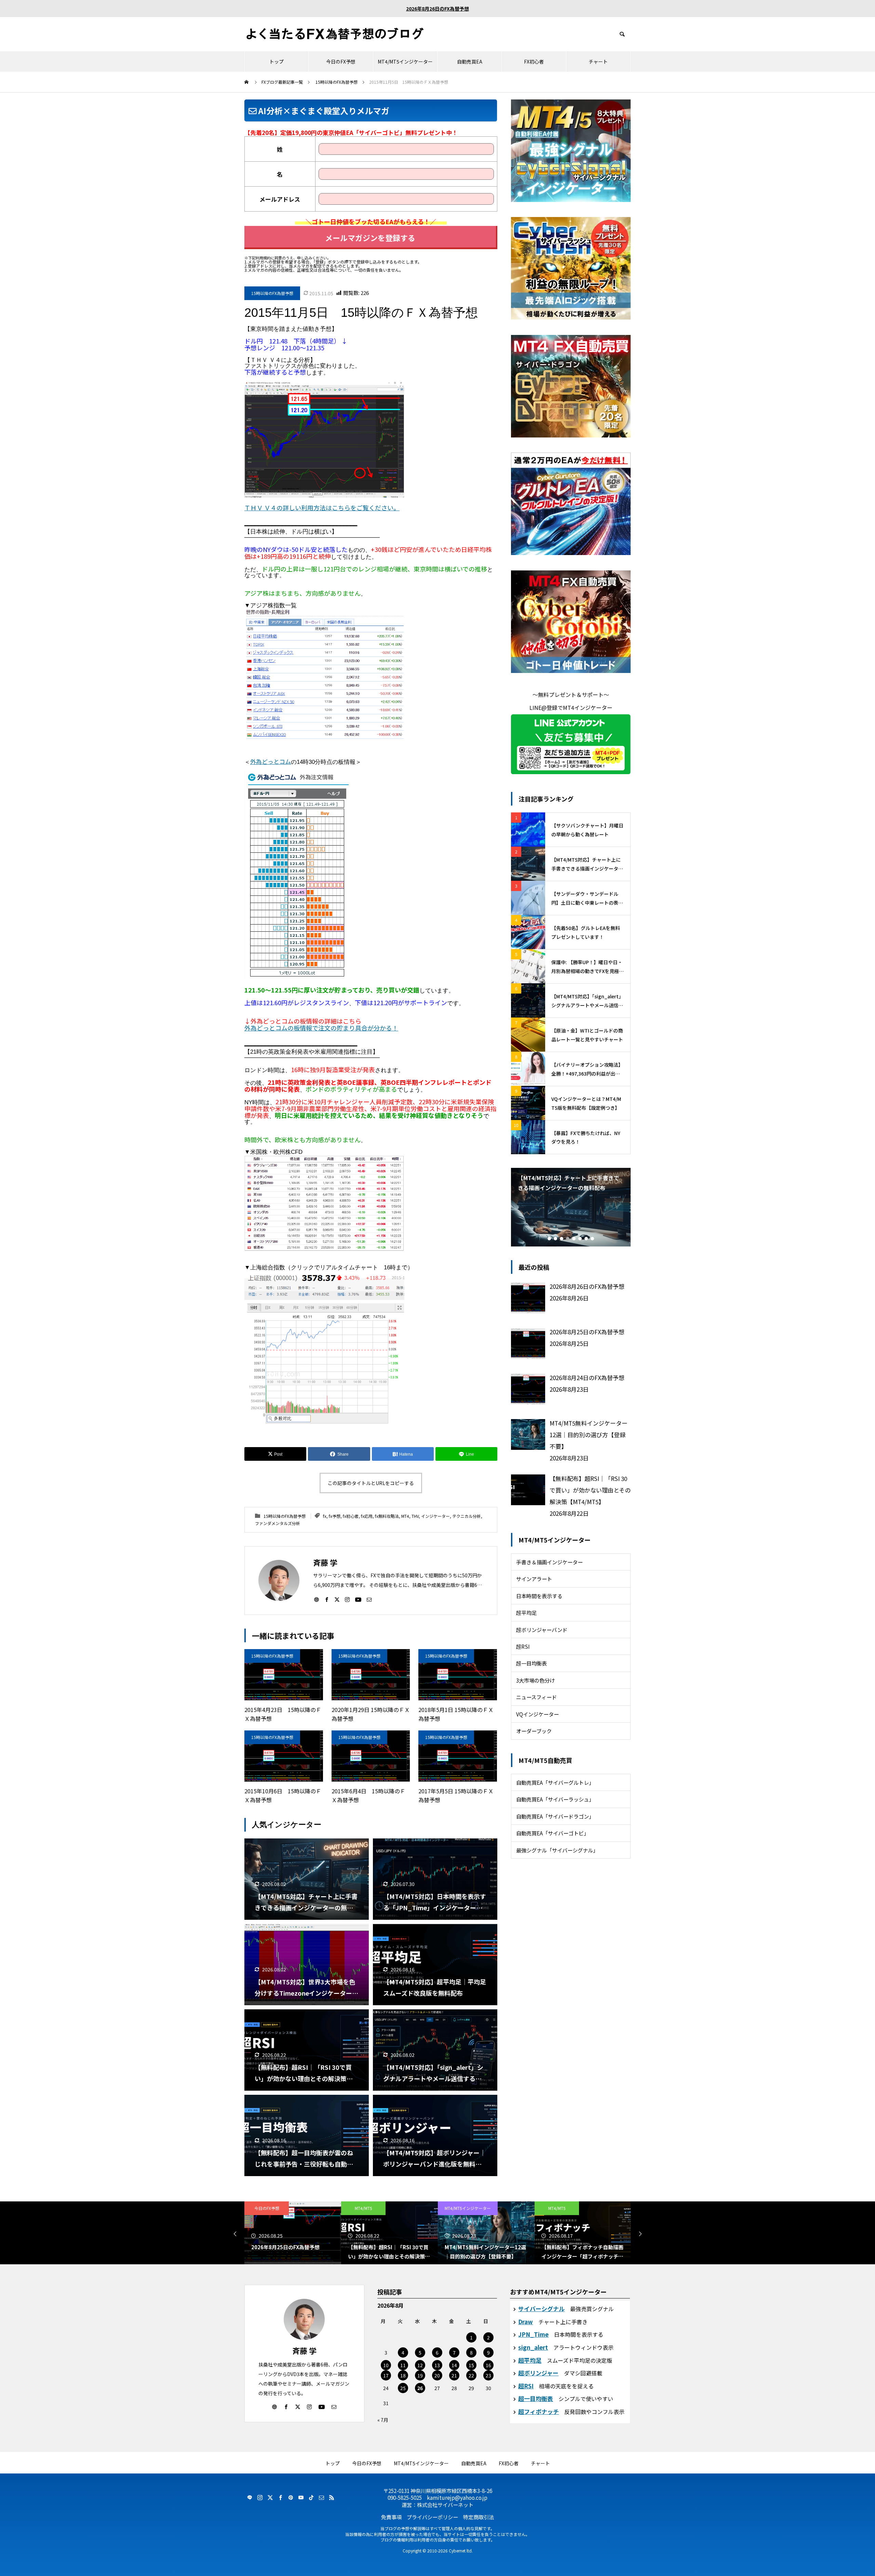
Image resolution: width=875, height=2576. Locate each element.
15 (471, 2365)
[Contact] (369, 1599)
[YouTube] (358, 1599)
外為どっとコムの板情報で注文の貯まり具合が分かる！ (321, 1028)
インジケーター (435, 1516)
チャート (598, 62)
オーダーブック (534, 1731)
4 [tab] (568, 1239)
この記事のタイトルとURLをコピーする (371, 1483)
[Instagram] (347, 1599)
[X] (337, 1599)
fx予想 (335, 1516)
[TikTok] (311, 2497)
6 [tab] (580, 1239)
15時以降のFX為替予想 (272, 293)
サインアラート (534, 1579)
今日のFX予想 (341, 62)
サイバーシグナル (541, 2309)
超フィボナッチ (539, 2411)
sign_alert (533, 2347)
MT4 (405, 1516)
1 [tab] (549, 1239)
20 (437, 2375)
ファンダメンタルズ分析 (278, 1523)
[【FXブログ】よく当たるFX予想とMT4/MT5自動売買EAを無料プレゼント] (335, 34)
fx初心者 (351, 1516)
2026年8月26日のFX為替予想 (437, 9)
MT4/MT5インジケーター (405, 62)
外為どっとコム (271, 761)
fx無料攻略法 (387, 1516)
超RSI (523, 1646)
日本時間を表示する (539, 1596)
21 (454, 2375)
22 (471, 2375)
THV (415, 1516)
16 (488, 2365)
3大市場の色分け (535, 1680)
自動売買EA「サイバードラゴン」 (555, 1816)
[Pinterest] (291, 2497)
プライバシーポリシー (432, 2517)
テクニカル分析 (467, 1516)
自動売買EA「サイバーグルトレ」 (555, 1782)
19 (420, 2375)
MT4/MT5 (267, 2208)
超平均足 (526, 1613)
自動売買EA (470, 62)
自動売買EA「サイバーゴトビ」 (553, 1833)
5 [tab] (574, 1239)
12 (420, 2365)
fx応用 (367, 1516)
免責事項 (391, 2517)
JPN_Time (533, 2334)
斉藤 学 (304, 2350)
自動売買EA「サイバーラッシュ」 (555, 1799)
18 (403, 2375)
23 (488, 2375)
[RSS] (332, 2497)
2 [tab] (555, 1239)
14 (454, 2365)
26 (420, 2388)
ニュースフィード (536, 1697)
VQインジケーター (537, 1714)
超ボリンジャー (538, 2373)
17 (386, 2375)
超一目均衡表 (531, 1663)
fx (325, 1516)
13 (437, 2365)
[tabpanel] (571, 1207)
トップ (277, 62)
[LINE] (250, 2497)
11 (403, 2365)
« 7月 (383, 2420)
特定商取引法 (479, 2517)
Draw (526, 2322)
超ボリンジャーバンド (542, 1630)
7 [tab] (586, 1239)
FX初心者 (534, 62)
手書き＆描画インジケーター (549, 1562)
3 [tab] (562, 1239)
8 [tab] (592, 1239)
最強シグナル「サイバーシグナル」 (557, 1850)
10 (386, 2365)
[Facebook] (327, 1599)
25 (403, 2388)
